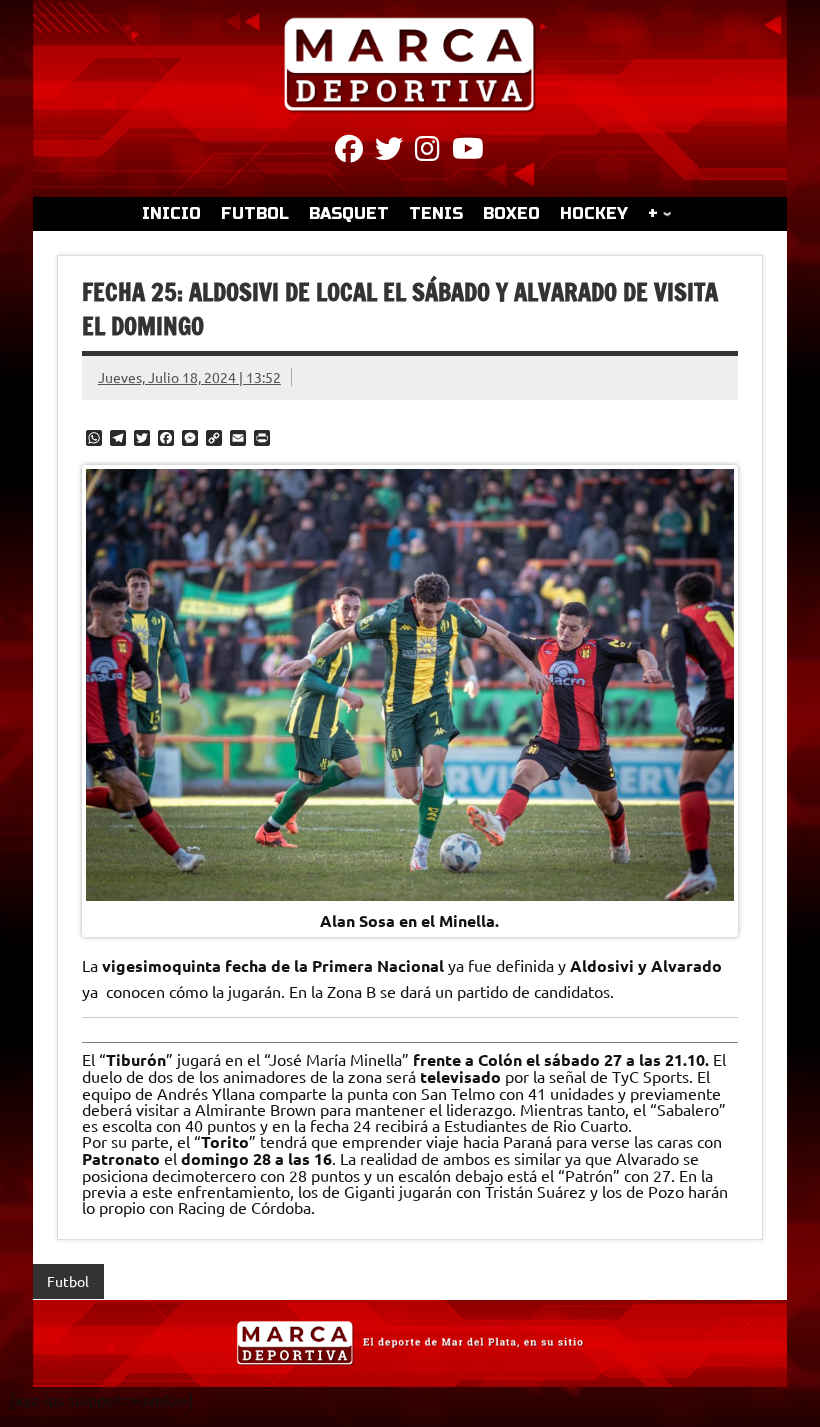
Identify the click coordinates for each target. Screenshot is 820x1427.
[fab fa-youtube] (468, 152)
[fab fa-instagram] (427, 152)
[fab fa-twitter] (389, 152)
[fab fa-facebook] (349, 152)
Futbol (68, 1281)
